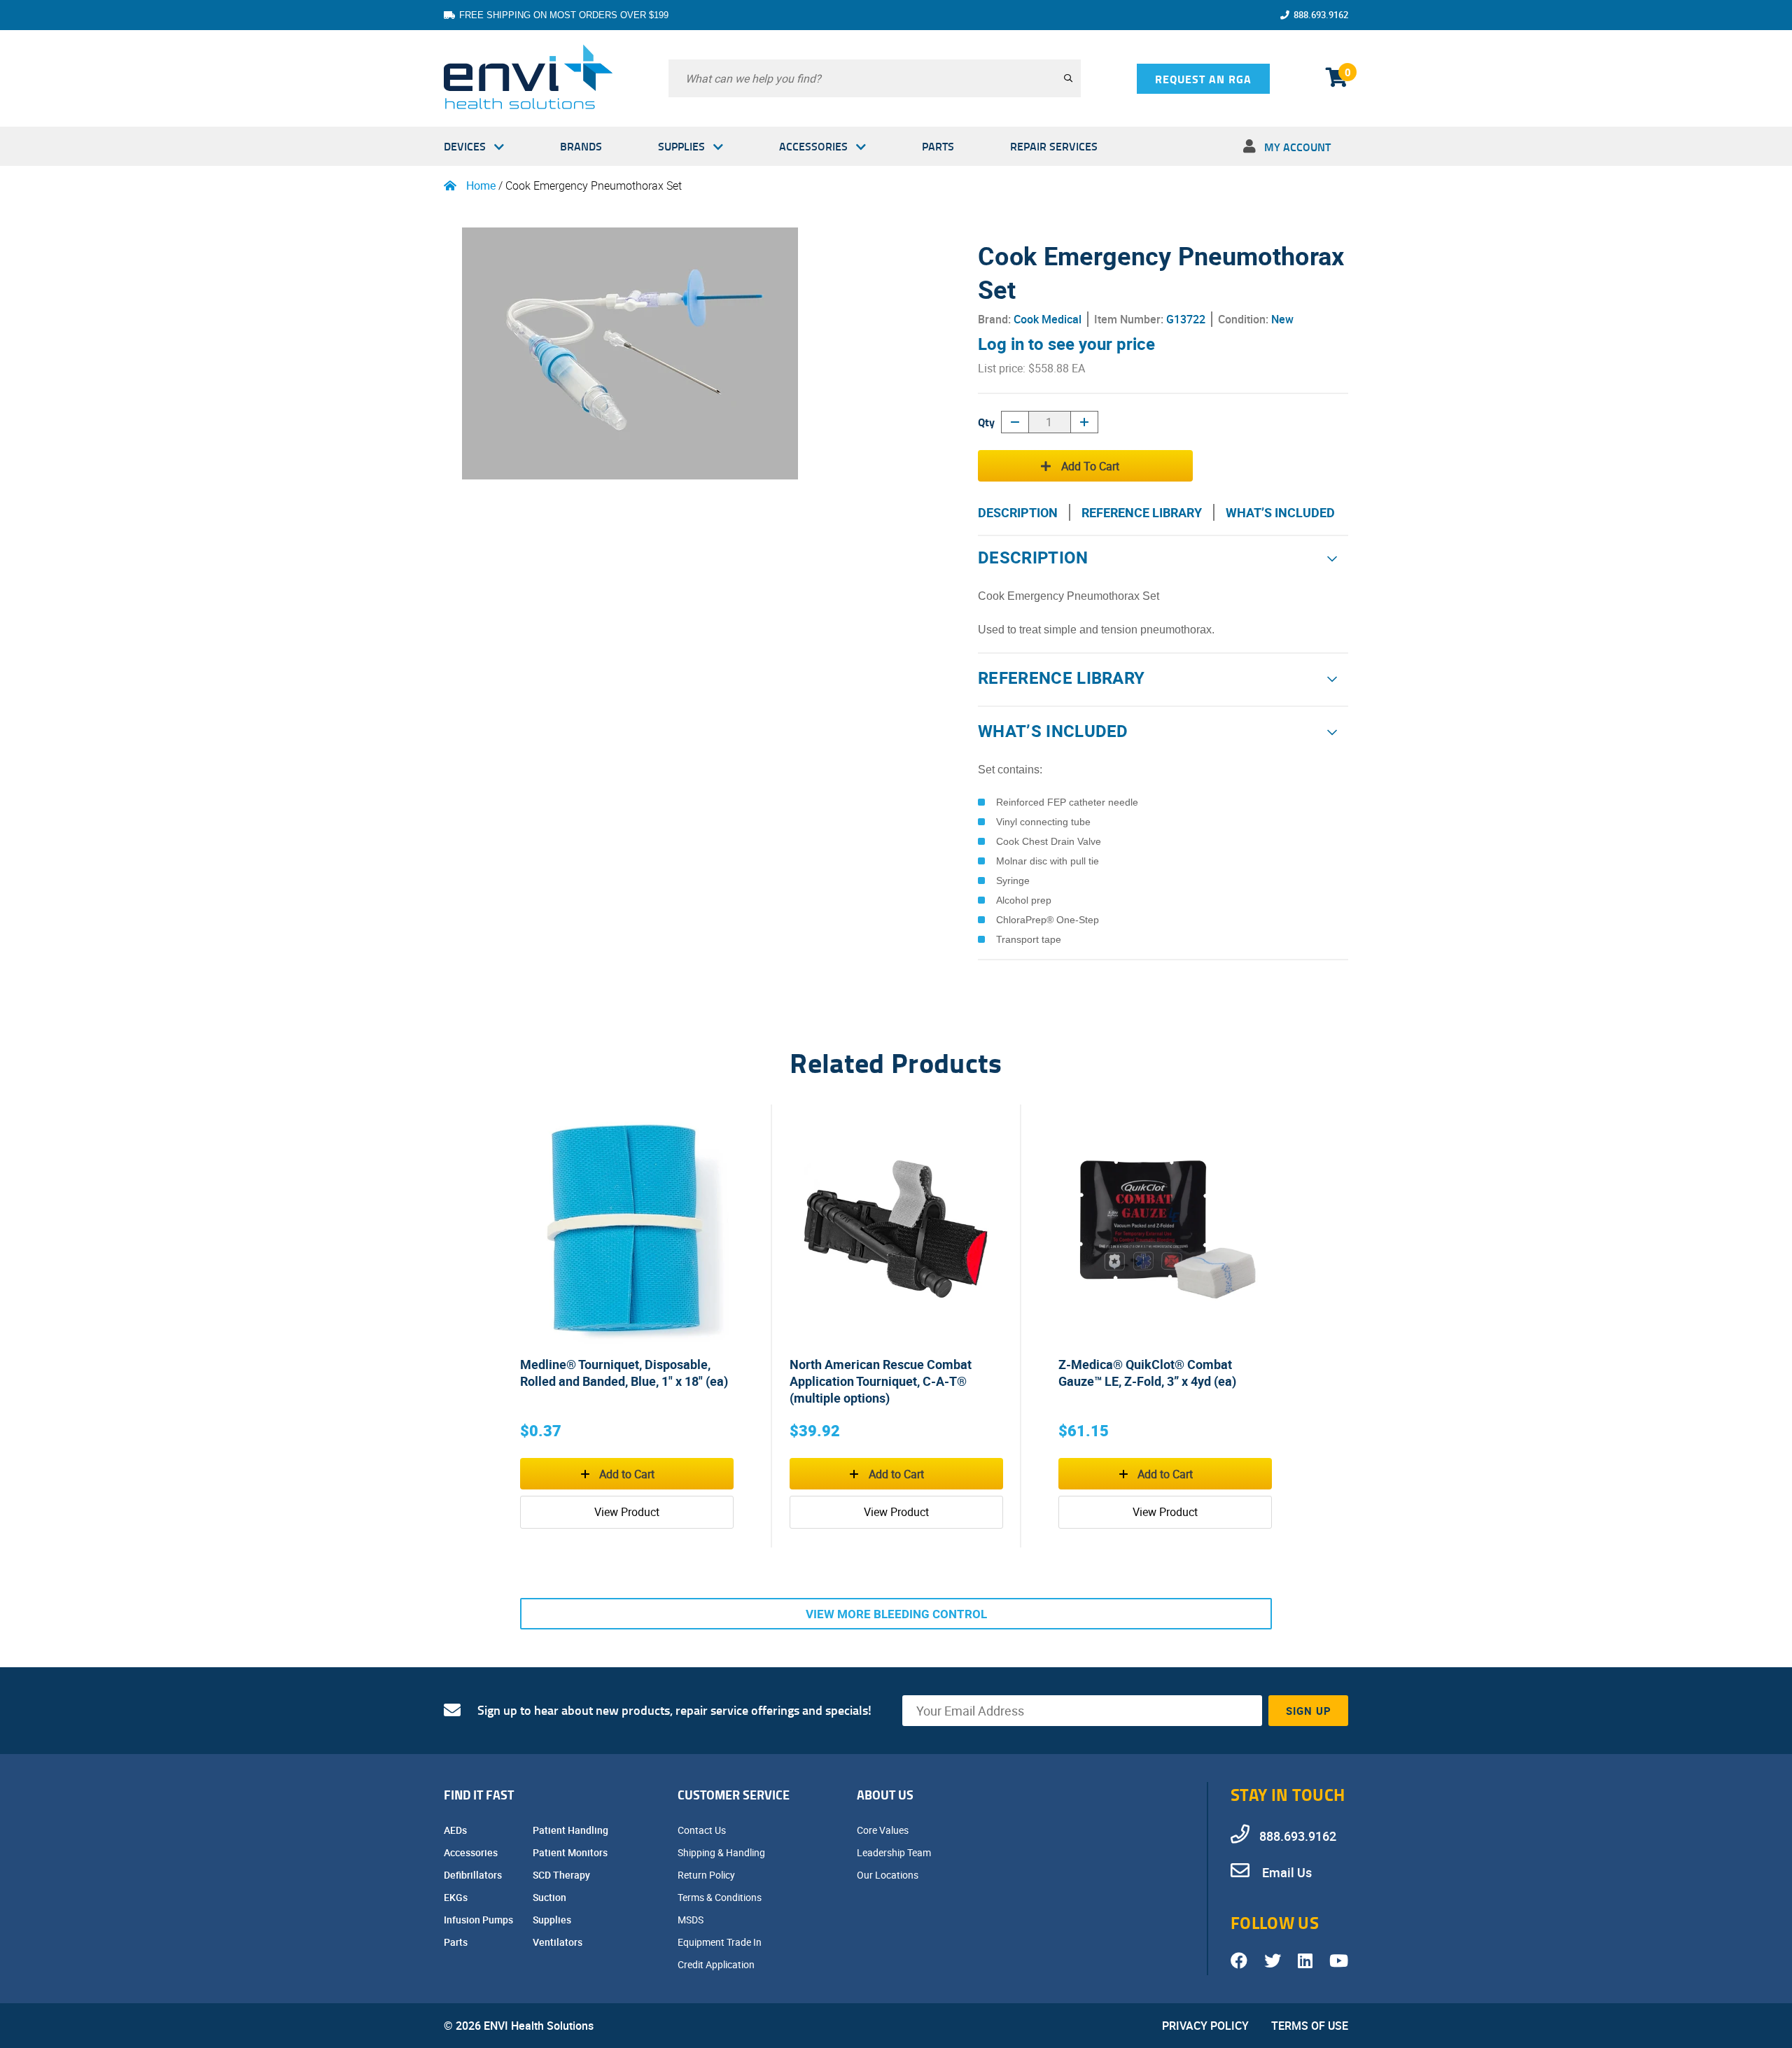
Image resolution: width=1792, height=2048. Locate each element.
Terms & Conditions (721, 1897)
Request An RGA (1203, 79)
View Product (627, 1512)
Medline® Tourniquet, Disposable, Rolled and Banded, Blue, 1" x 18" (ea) (624, 1373)
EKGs (457, 1897)
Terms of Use (1310, 2026)
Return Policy (707, 1875)
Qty (986, 422)
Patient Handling (572, 1830)
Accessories (813, 146)
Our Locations (889, 1875)
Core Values (884, 1830)
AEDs (456, 1830)
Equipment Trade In (721, 1942)
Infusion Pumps (479, 1920)
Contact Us (703, 1830)
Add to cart (1090, 466)
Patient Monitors (571, 1852)
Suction (551, 1897)
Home (481, 185)
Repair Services (1054, 146)
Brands (581, 146)
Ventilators (559, 1942)
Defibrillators (474, 1875)
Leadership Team (895, 1852)
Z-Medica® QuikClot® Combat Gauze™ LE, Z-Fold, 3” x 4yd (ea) (1147, 1373)
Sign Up (1309, 1711)
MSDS (692, 1920)
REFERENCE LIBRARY (1142, 512)
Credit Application (717, 1964)
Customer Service (734, 1795)
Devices (465, 146)
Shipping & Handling (722, 1852)
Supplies (681, 146)
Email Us (1286, 1872)
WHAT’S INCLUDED (1280, 512)
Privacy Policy (1205, 2026)
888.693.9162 (1321, 15)
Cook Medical (1048, 319)
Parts (938, 146)
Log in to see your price (1066, 344)
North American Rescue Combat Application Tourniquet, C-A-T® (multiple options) (881, 1381)
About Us (885, 1795)
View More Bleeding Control (896, 1614)
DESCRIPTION (1018, 512)
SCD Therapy (562, 1875)
